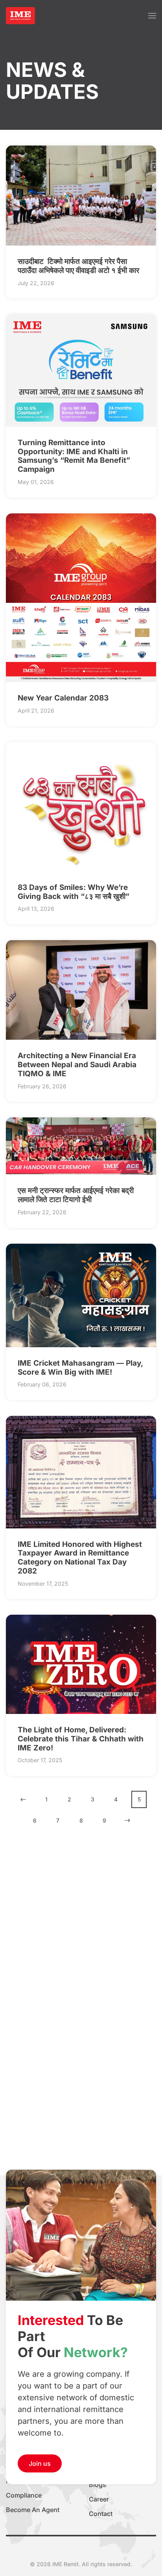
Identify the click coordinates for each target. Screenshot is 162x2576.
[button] (152, 16)
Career (99, 2499)
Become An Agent (33, 2510)
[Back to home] (20, 16)
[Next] (128, 1820)
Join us (40, 2463)
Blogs (98, 2485)
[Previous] (23, 1800)
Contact (101, 2514)
